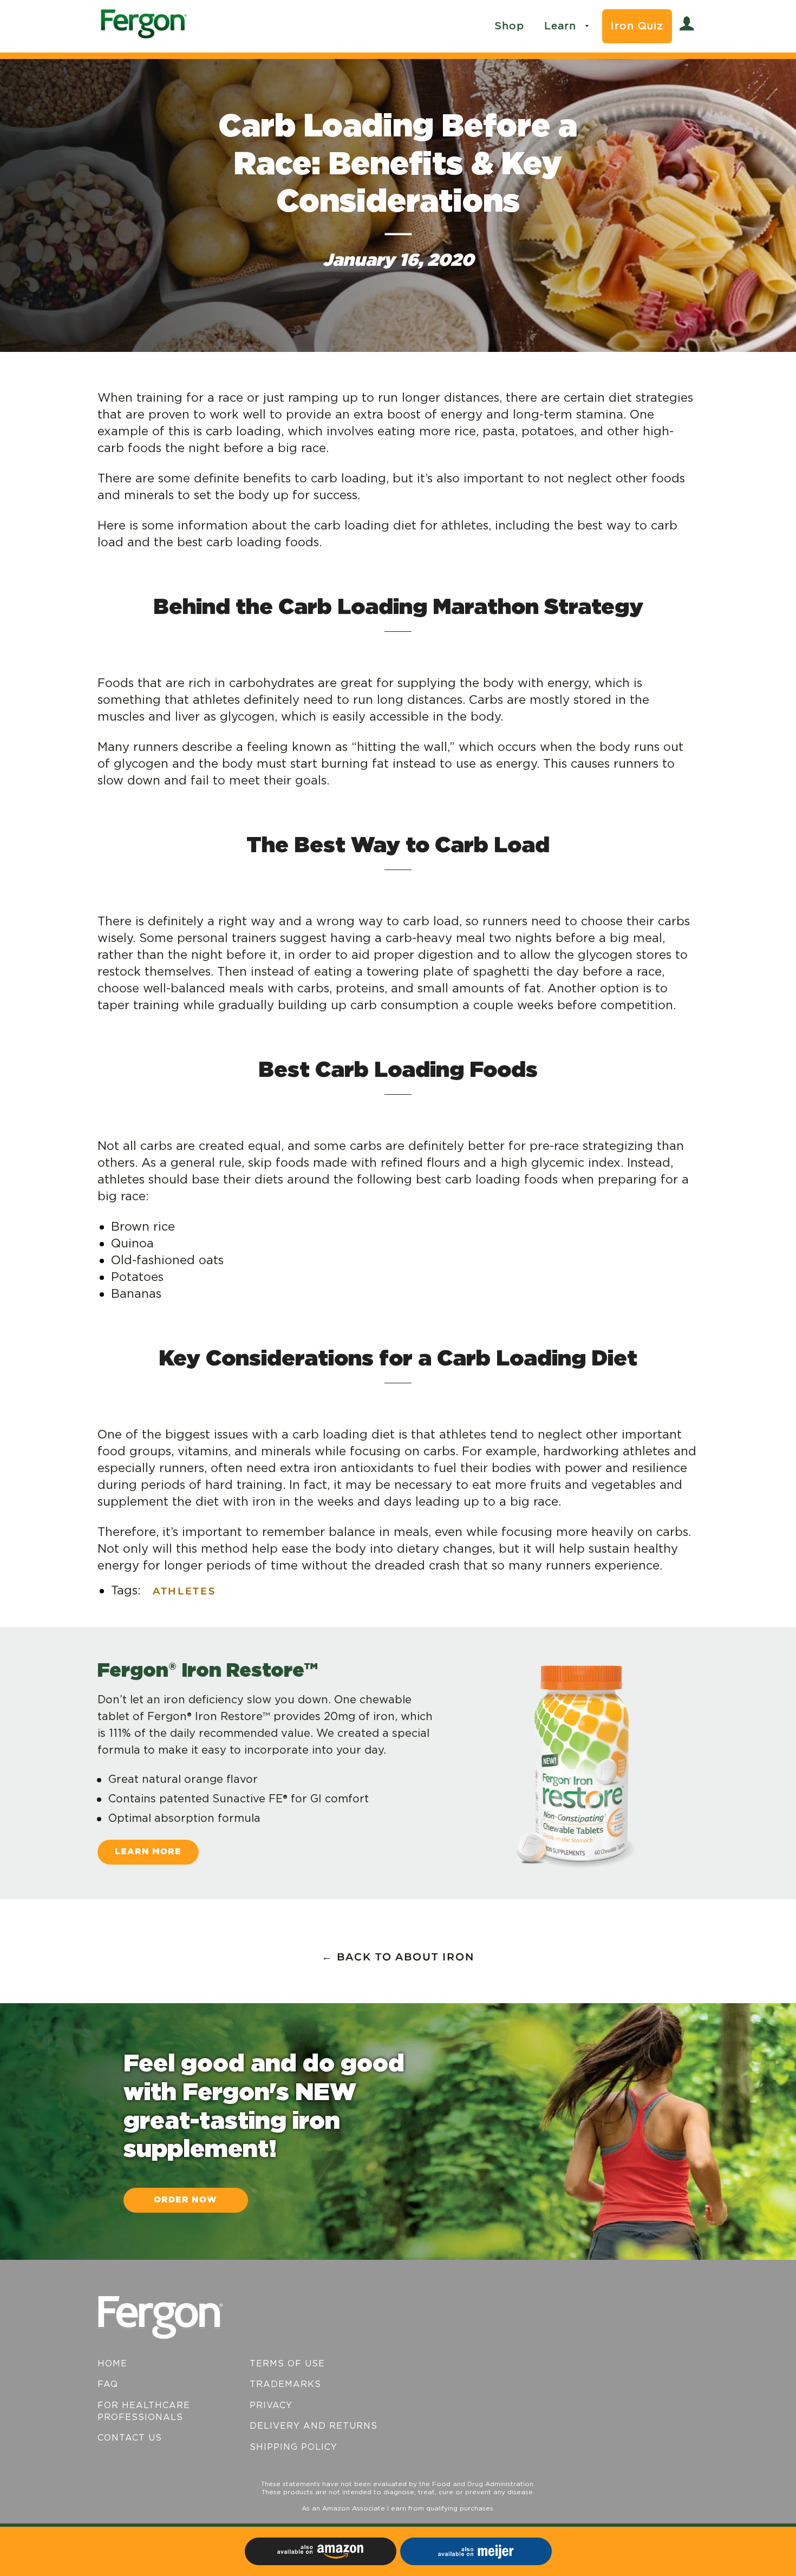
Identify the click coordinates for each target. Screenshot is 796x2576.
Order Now (185, 2200)
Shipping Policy (293, 2447)
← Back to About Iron (398, 1957)
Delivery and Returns (314, 2426)
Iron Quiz (637, 26)
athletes (184, 1591)
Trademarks (285, 2384)
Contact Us (130, 2438)
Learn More (148, 1852)
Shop (509, 26)
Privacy (271, 2405)
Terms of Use (287, 2364)
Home (112, 2364)
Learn (562, 26)
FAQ (108, 2384)
